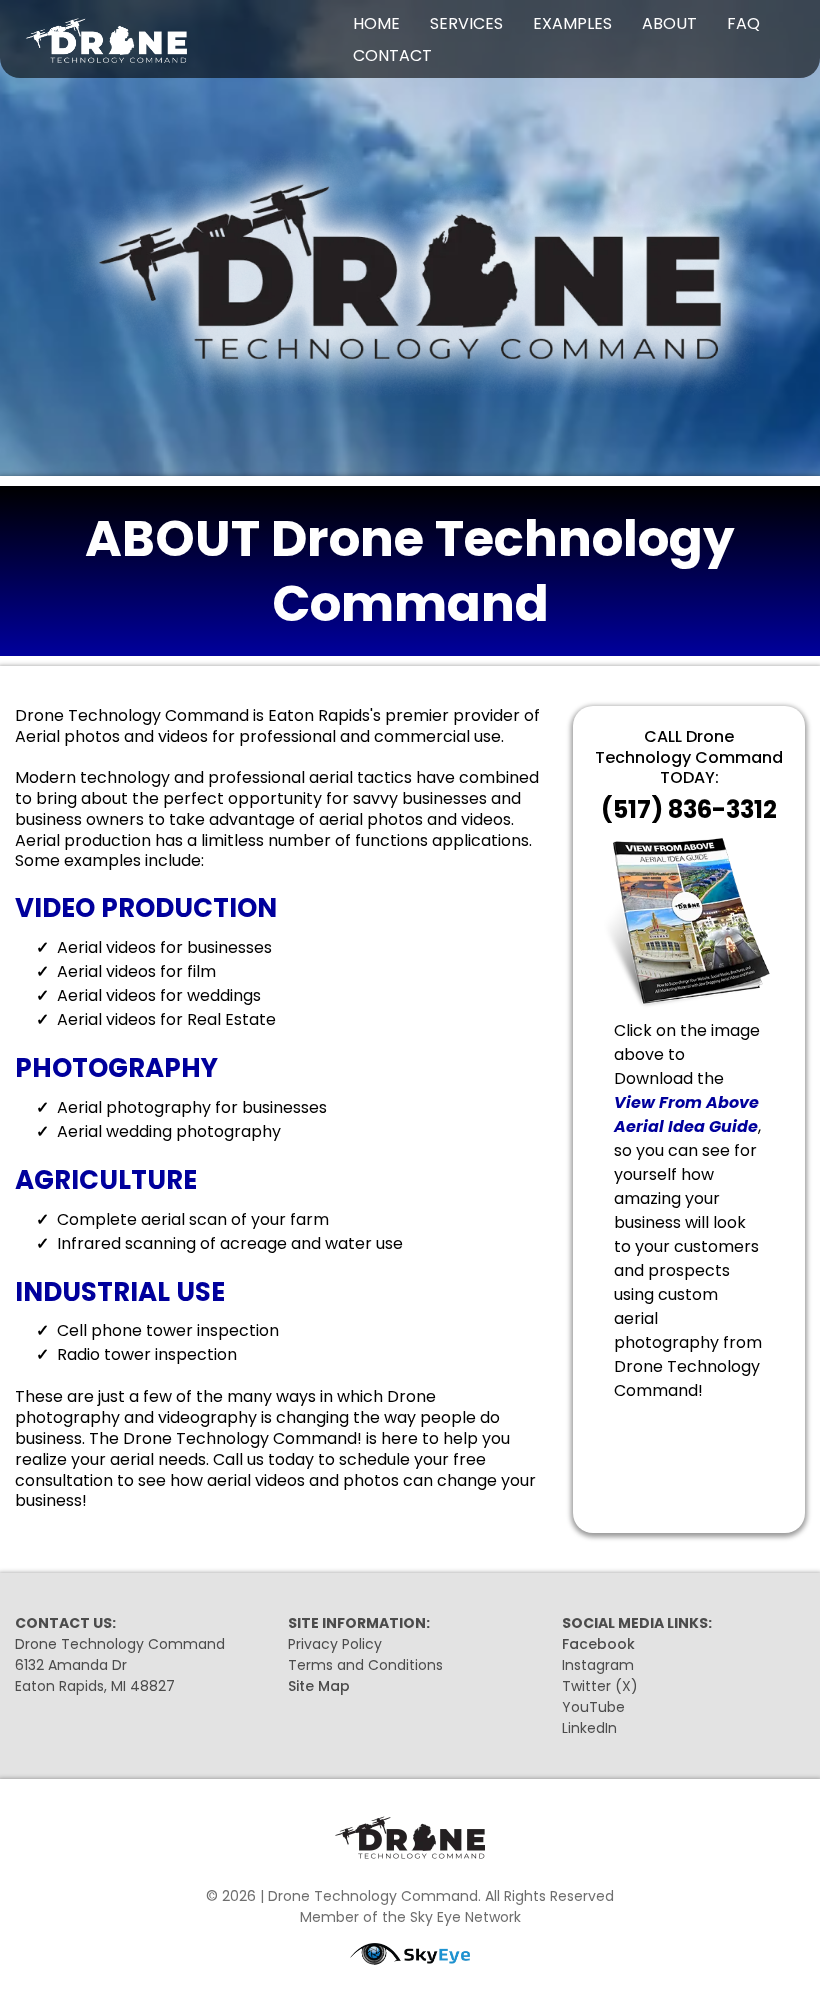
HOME (376, 23)
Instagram (598, 1665)
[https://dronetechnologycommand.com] (145, 39)
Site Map (319, 1686)
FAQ (743, 23)
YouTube (593, 1707)
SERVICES (466, 23)
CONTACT (392, 55)
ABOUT (669, 23)
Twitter (586, 1686)
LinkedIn (589, 1728)
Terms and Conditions (365, 1665)
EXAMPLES (572, 23)
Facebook (598, 1644)
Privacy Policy (335, 1644)
